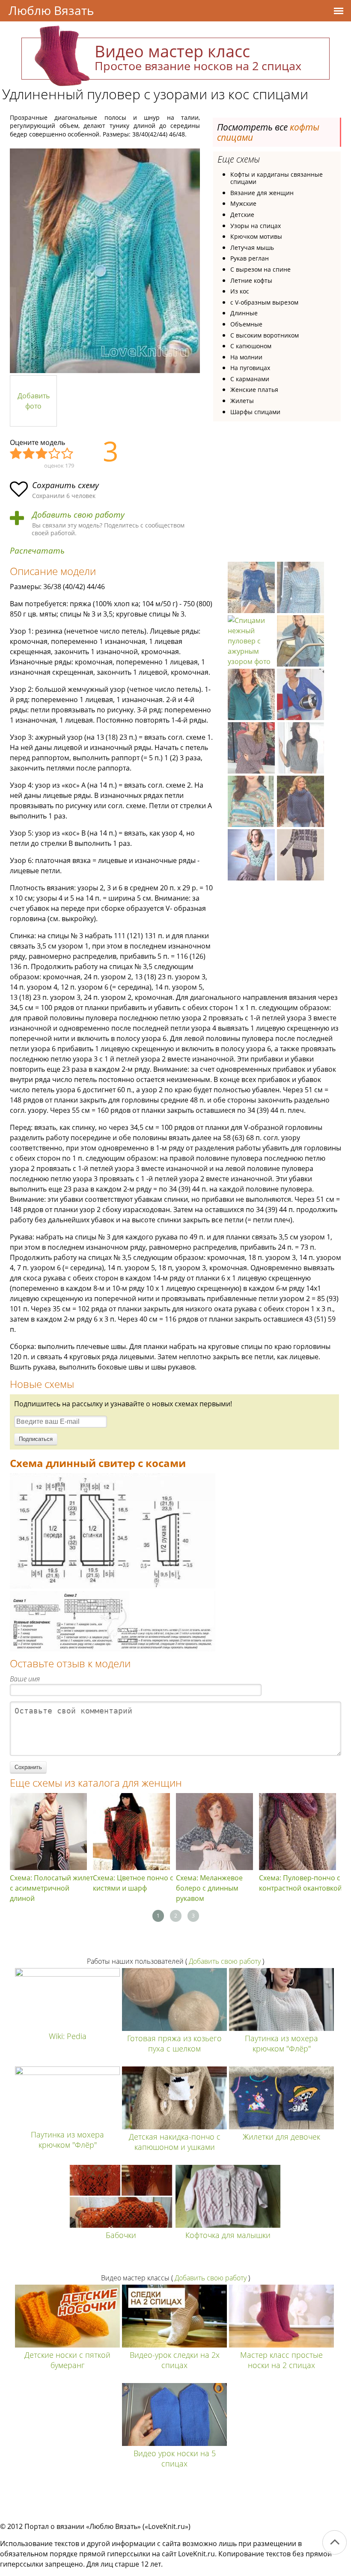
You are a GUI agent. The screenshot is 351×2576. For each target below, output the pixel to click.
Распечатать (37, 551)
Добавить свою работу (78, 515)
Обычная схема (42, 454)
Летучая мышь (252, 248)
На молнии (246, 357)
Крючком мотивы (256, 236)
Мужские (243, 203)
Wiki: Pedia (68, 2036)
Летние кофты (251, 280)
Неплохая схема (29, 454)
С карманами (250, 379)
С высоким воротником (265, 335)
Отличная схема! (68, 454)
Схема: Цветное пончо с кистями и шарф (133, 1883)
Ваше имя (25, 1679)
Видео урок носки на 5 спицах (175, 2458)
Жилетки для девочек (281, 2137)
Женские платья (254, 390)
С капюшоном (251, 346)
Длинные (244, 313)
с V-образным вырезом (264, 302)
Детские (242, 215)
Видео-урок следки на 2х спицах (175, 2360)
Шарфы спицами (255, 412)
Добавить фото (34, 401)
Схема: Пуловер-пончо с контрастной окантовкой (300, 1883)
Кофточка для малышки (228, 2235)
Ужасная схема (16, 454)
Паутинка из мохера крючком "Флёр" (281, 2043)
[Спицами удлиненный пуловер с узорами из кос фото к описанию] (105, 261)
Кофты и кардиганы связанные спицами (277, 178)
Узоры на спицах (256, 226)
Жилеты (242, 401)
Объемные (246, 324)
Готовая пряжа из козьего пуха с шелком (174, 2043)
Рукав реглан (250, 258)
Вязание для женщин (262, 193)
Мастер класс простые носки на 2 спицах (281, 2360)
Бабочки (121, 2235)
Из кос (240, 291)
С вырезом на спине (260, 269)
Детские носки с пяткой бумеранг (67, 2360)
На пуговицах (250, 368)
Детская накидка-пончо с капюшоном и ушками (175, 2142)
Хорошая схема (55, 454)
